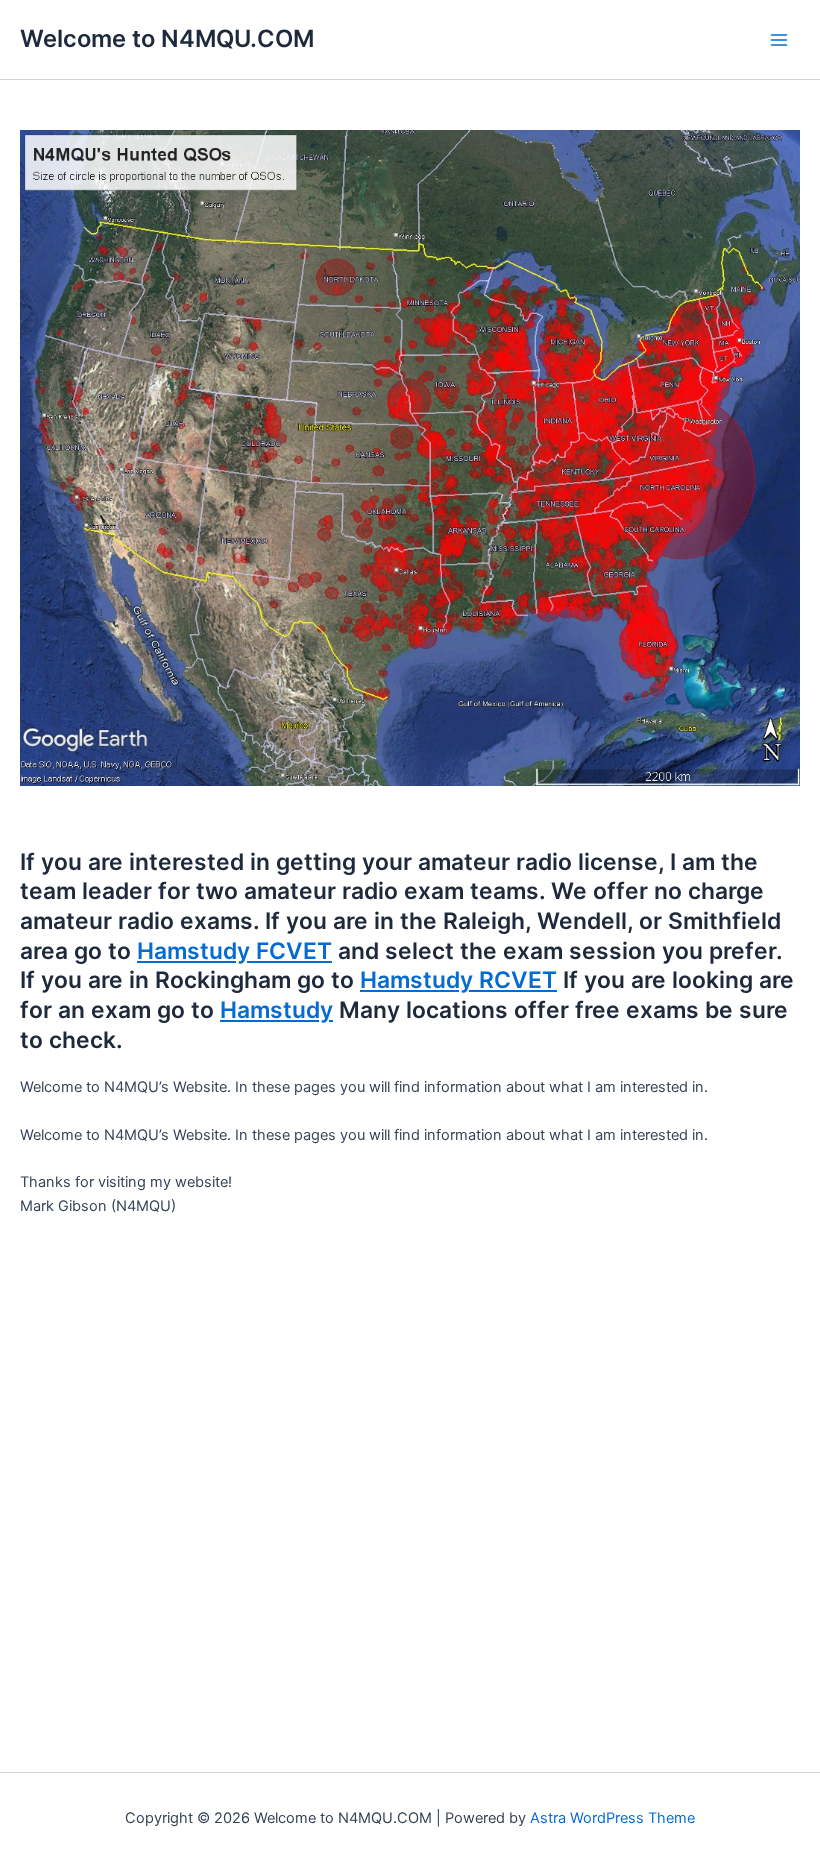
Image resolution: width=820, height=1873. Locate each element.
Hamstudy (276, 1010)
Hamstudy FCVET (234, 951)
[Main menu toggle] (779, 40)
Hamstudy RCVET (458, 980)
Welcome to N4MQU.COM (167, 38)
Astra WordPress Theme (612, 1818)
